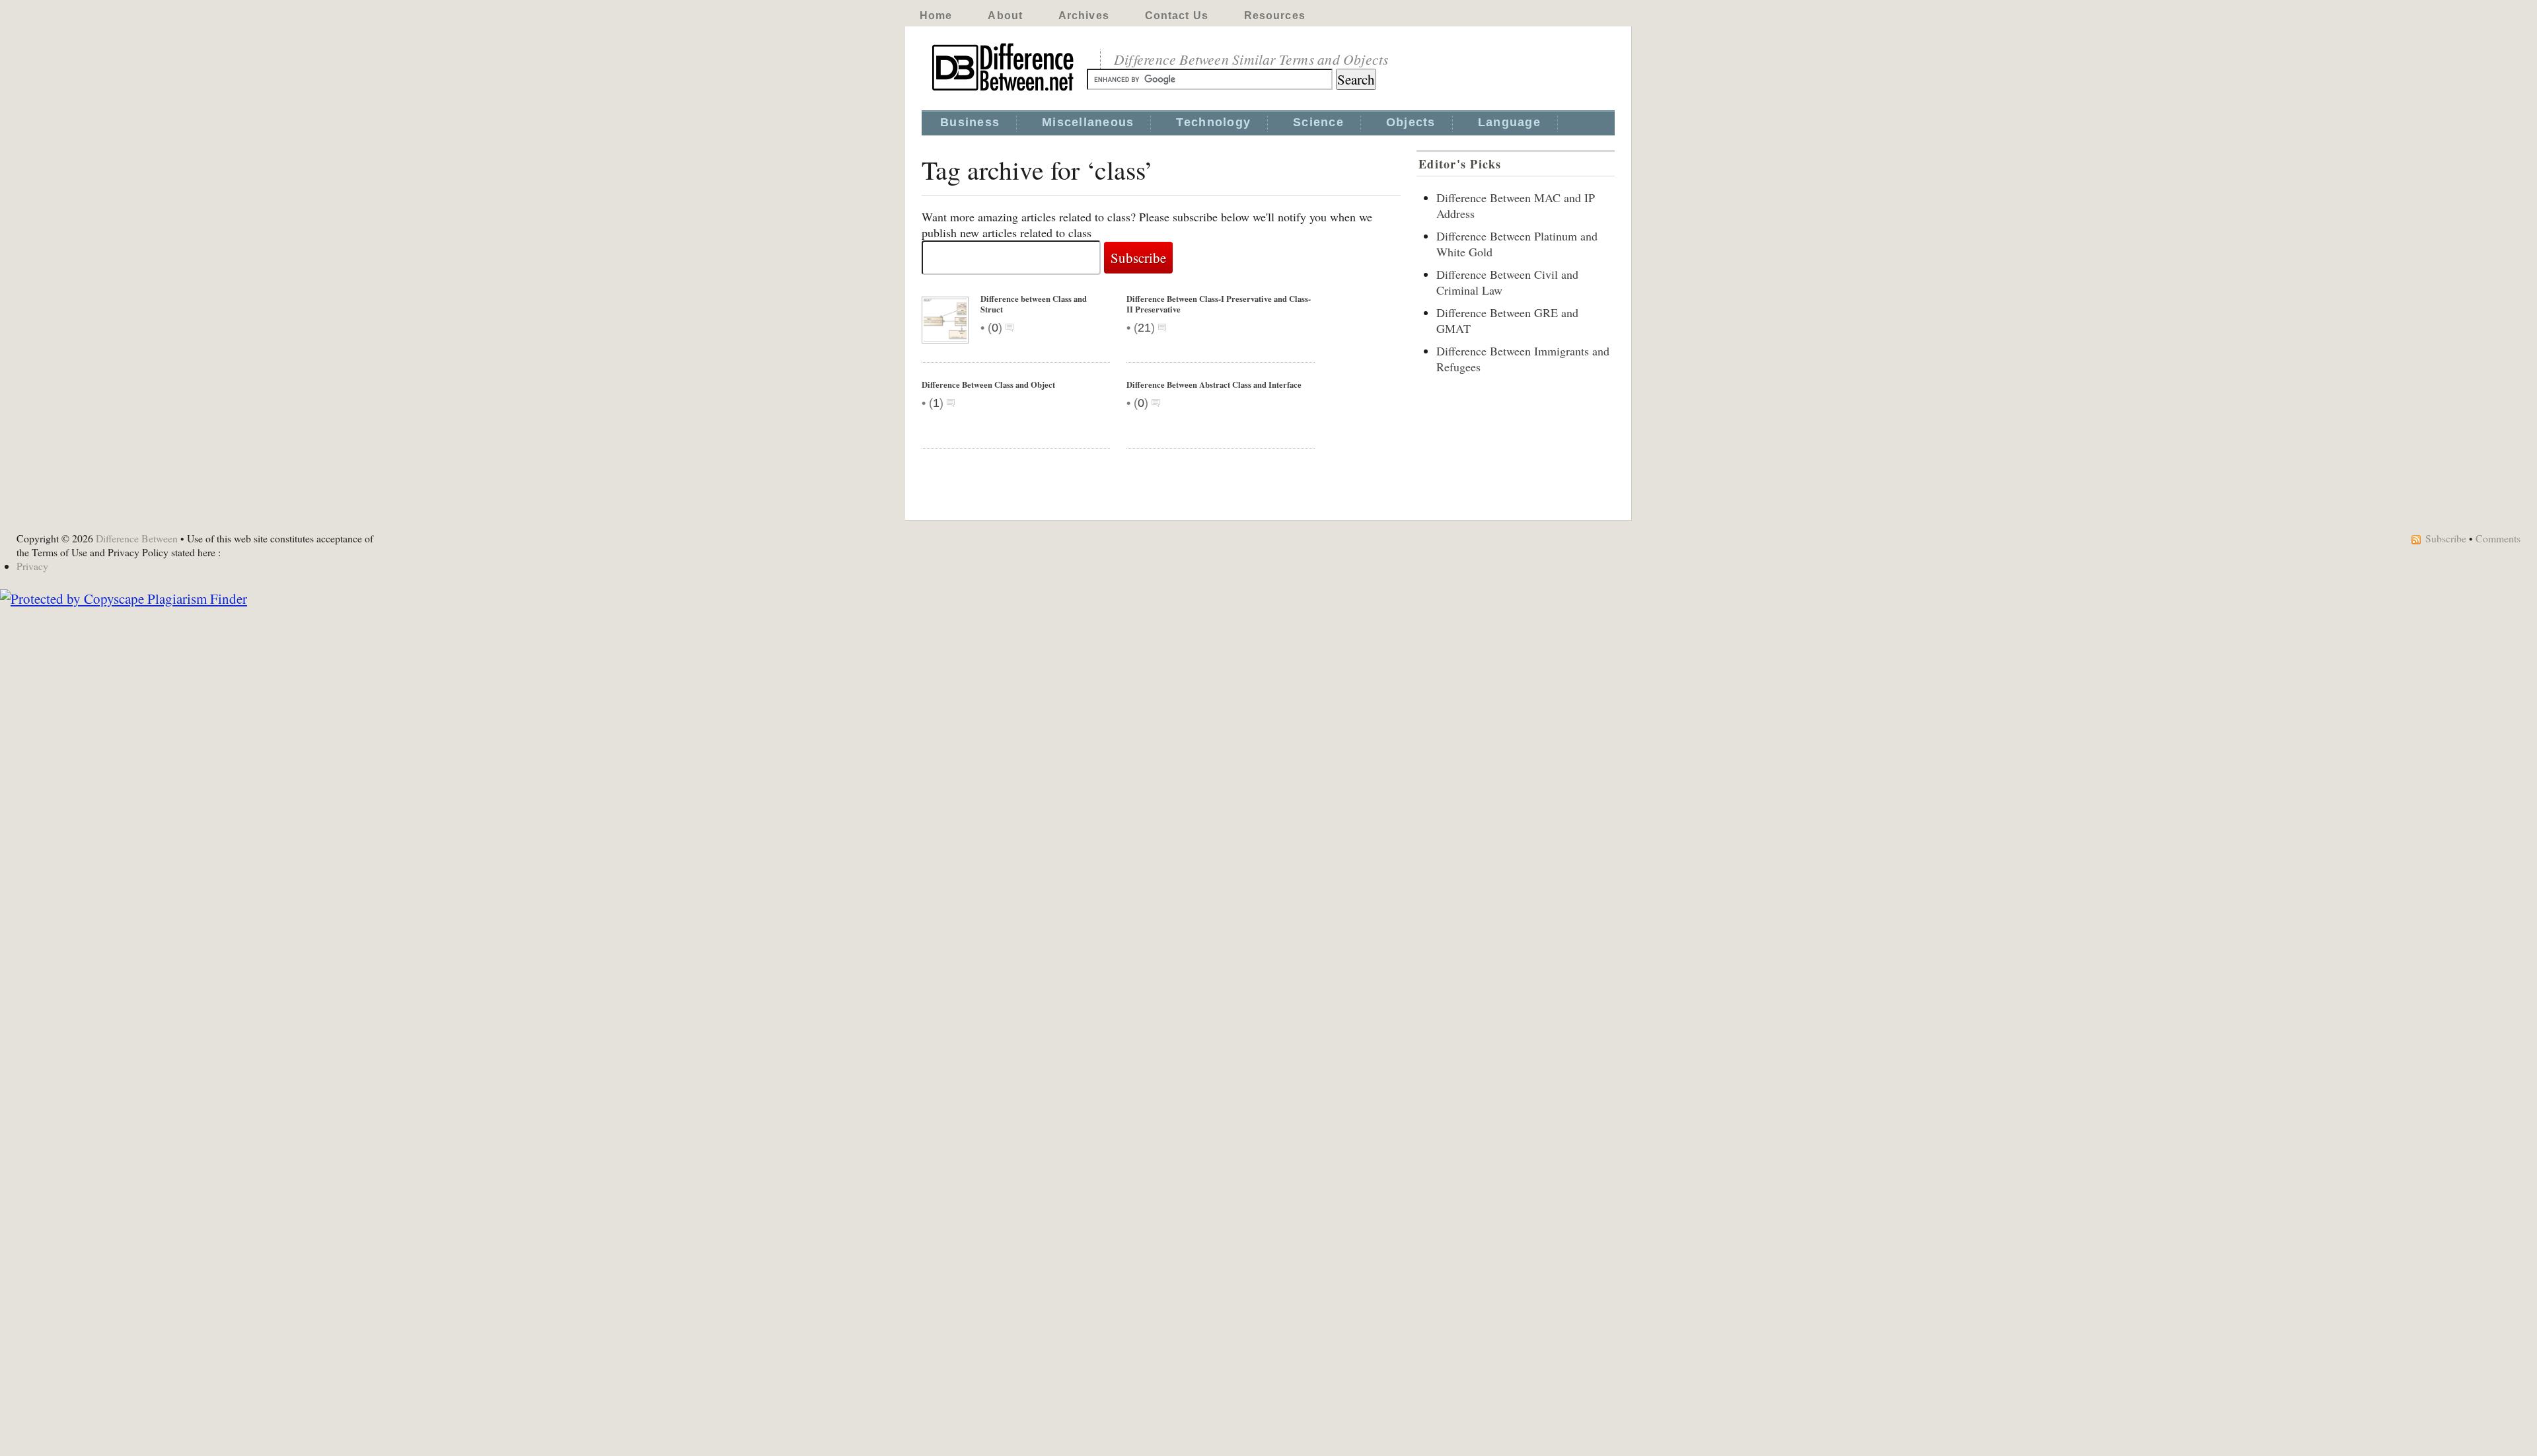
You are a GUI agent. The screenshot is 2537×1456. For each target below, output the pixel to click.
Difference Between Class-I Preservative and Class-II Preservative (1219, 304)
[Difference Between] (1004, 91)
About (1005, 16)
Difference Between (137, 538)
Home (936, 16)
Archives (1084, 16)
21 (1144, 328)
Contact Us (1177, 16)
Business (970, 122)
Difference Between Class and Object (988, 384)
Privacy (32, 566)
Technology (1213, 122)
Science (1318, 122)
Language (1509, 122)
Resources (1275, 16)
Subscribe (2446, 538)
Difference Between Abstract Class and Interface (1214, 384)
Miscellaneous (1088, 122)
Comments (2498, 538)
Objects (1411, 122)
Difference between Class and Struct (1034, 304)
